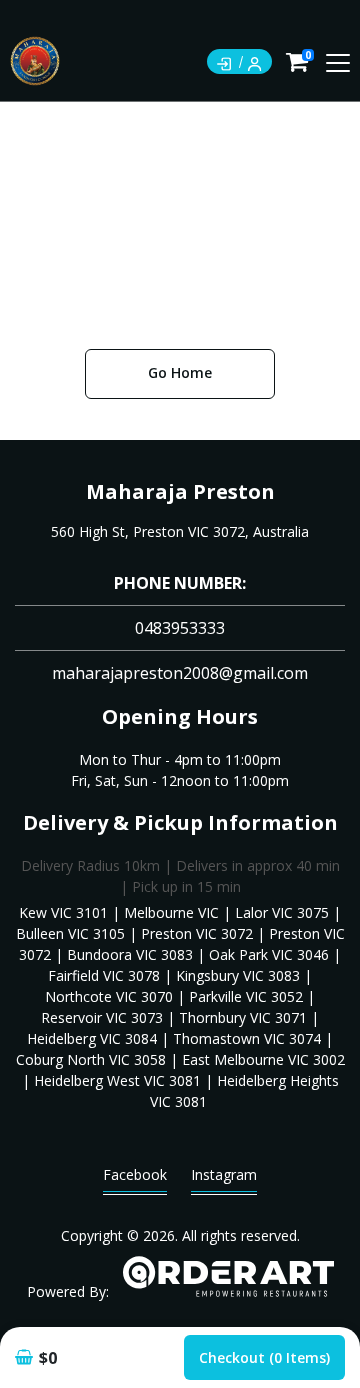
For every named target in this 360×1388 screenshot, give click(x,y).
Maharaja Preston (180, 491)
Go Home (180, 372)
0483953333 (180, 628)
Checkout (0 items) (264, 1357)
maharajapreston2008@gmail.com (180, 673)
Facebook (135, 1174)
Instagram (224, 1174)
